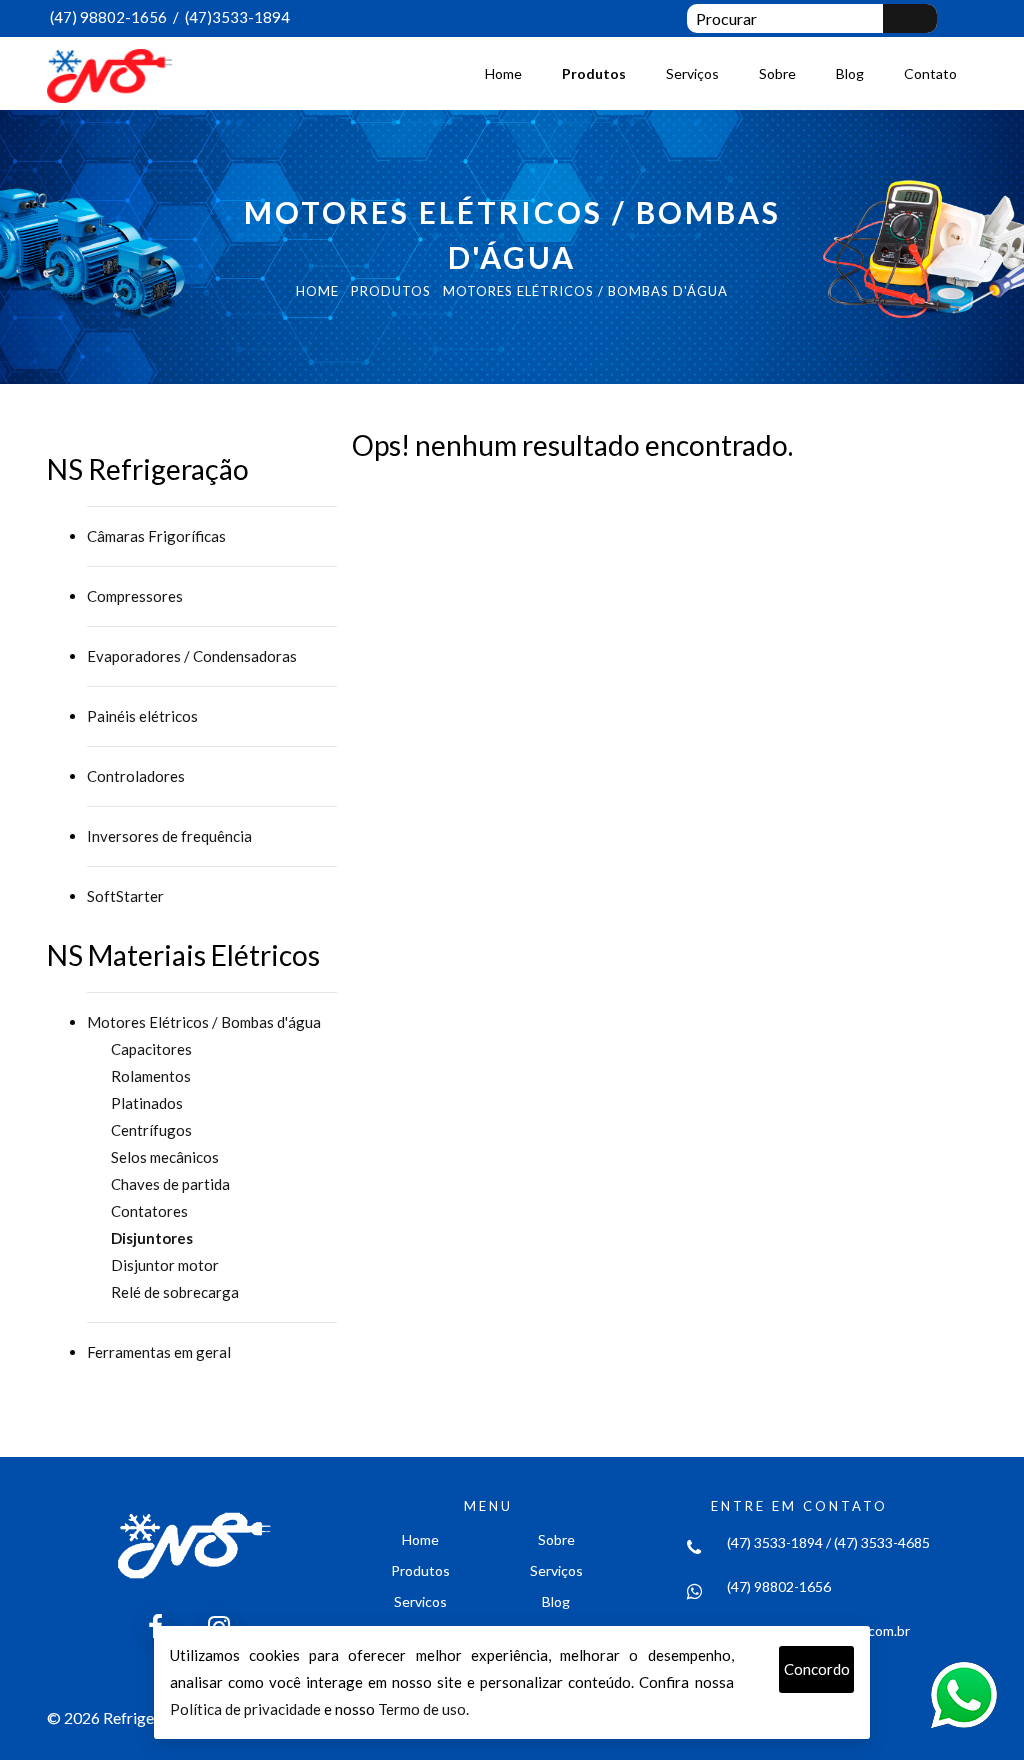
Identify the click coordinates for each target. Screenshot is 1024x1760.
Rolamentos (151, 1076)
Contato (930, 73)
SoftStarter (125, 896)
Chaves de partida (170, 1184)
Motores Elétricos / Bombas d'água (204, 1022)
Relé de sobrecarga (175, 1292)
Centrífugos (151, 1130)
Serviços (692, 73)
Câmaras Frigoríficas (156, 536)
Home (503, 73)
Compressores (135, 596)
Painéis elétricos (142, 716)
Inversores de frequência (169, 836)
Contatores (149, 1211)
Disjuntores (152, 1238)
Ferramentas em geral (159, 1352)
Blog (850, 73)
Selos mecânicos (165, 1157)
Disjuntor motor (165, 1265)
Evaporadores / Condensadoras (192, 656)
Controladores (136, 776)
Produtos (594, 73)
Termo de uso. (423, 1709)
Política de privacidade (245, 1709)
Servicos (420, 1601)
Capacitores (151, 1049)
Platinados (147, 1103)
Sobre (777, 73)
